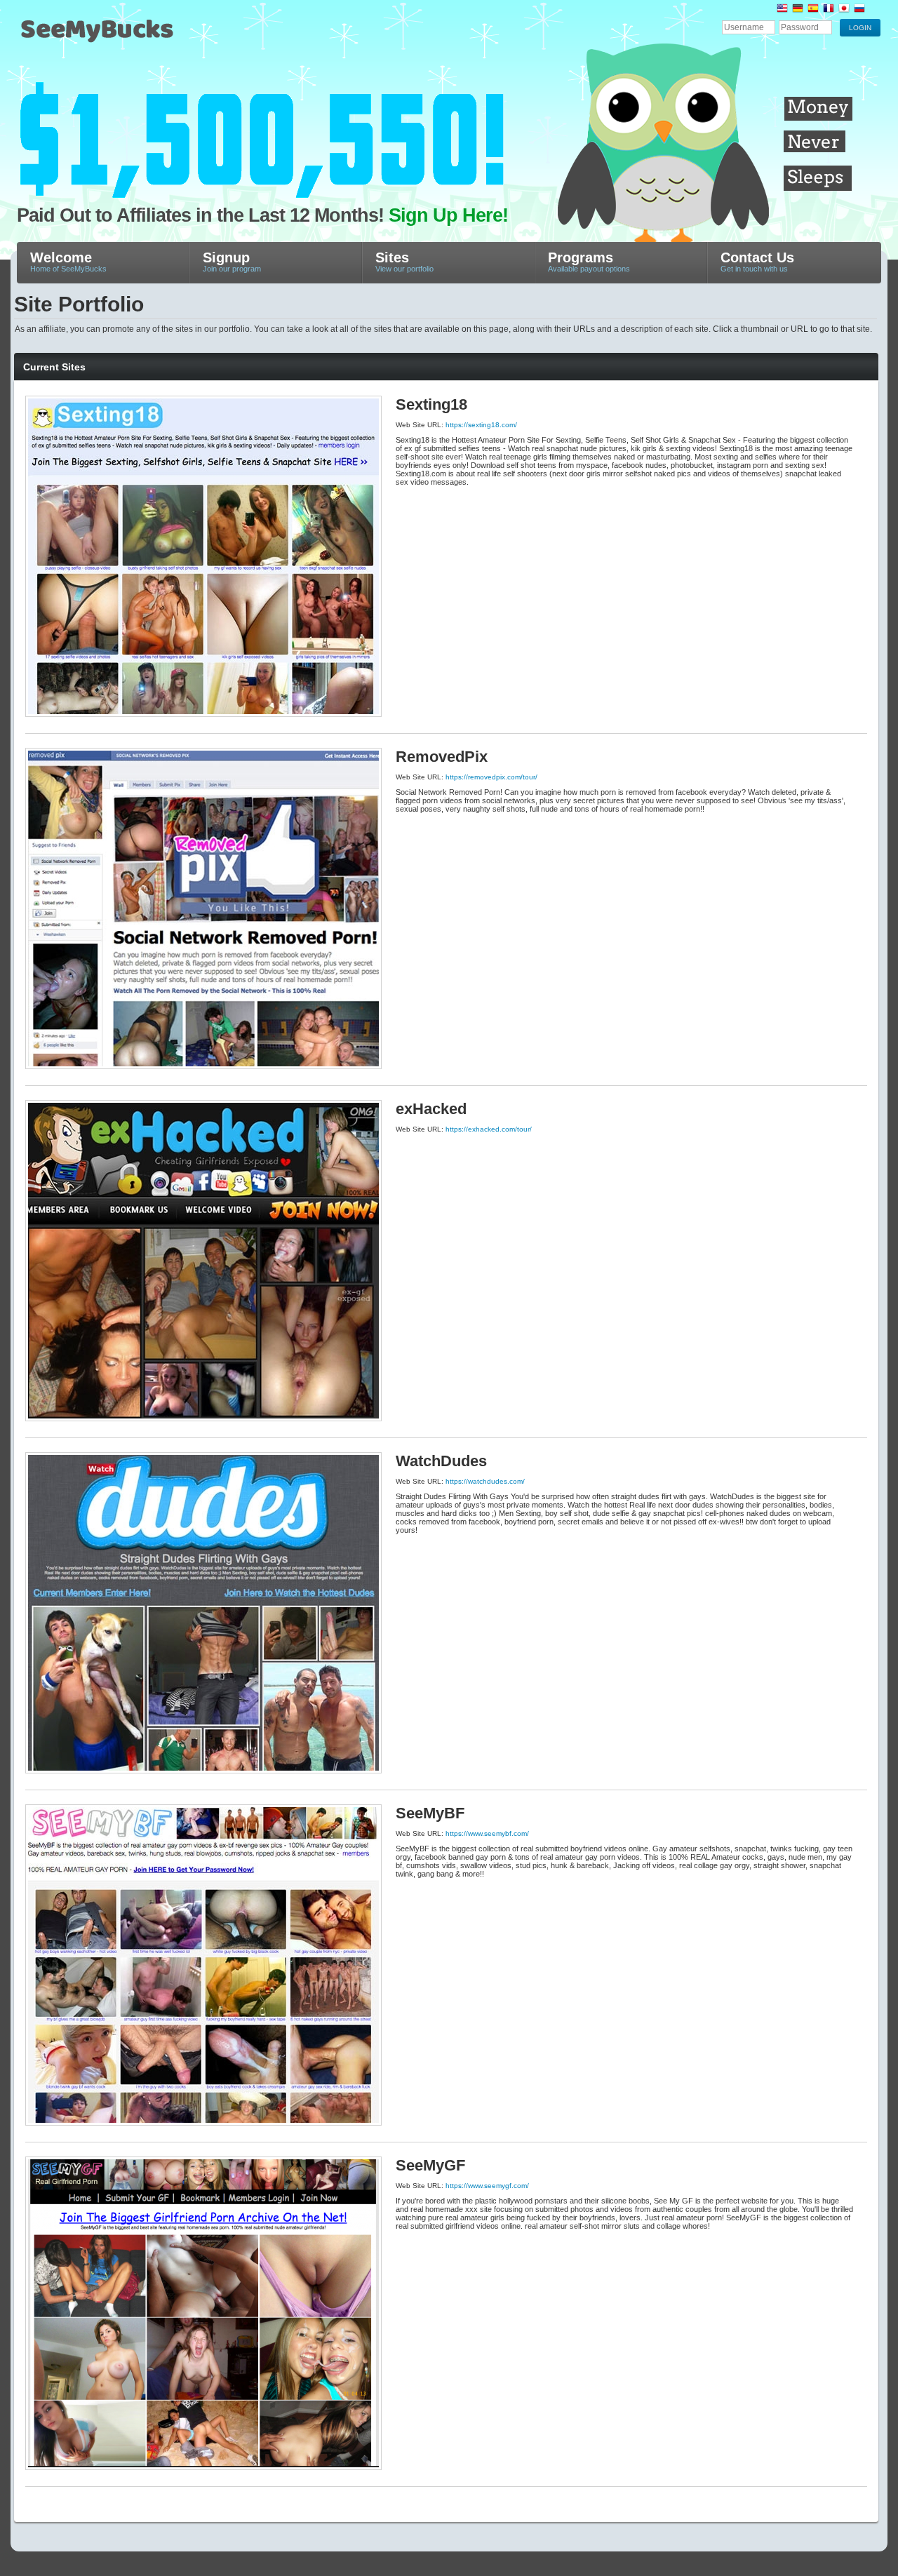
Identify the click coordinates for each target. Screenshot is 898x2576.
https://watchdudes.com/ (485, 1481)
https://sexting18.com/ (481, 425)
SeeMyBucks (164, 36)
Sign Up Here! (448, 215)
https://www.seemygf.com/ (487, 2186)
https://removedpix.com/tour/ (491, 777)
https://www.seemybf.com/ (487, 1833)
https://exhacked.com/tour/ (489, 1129)
